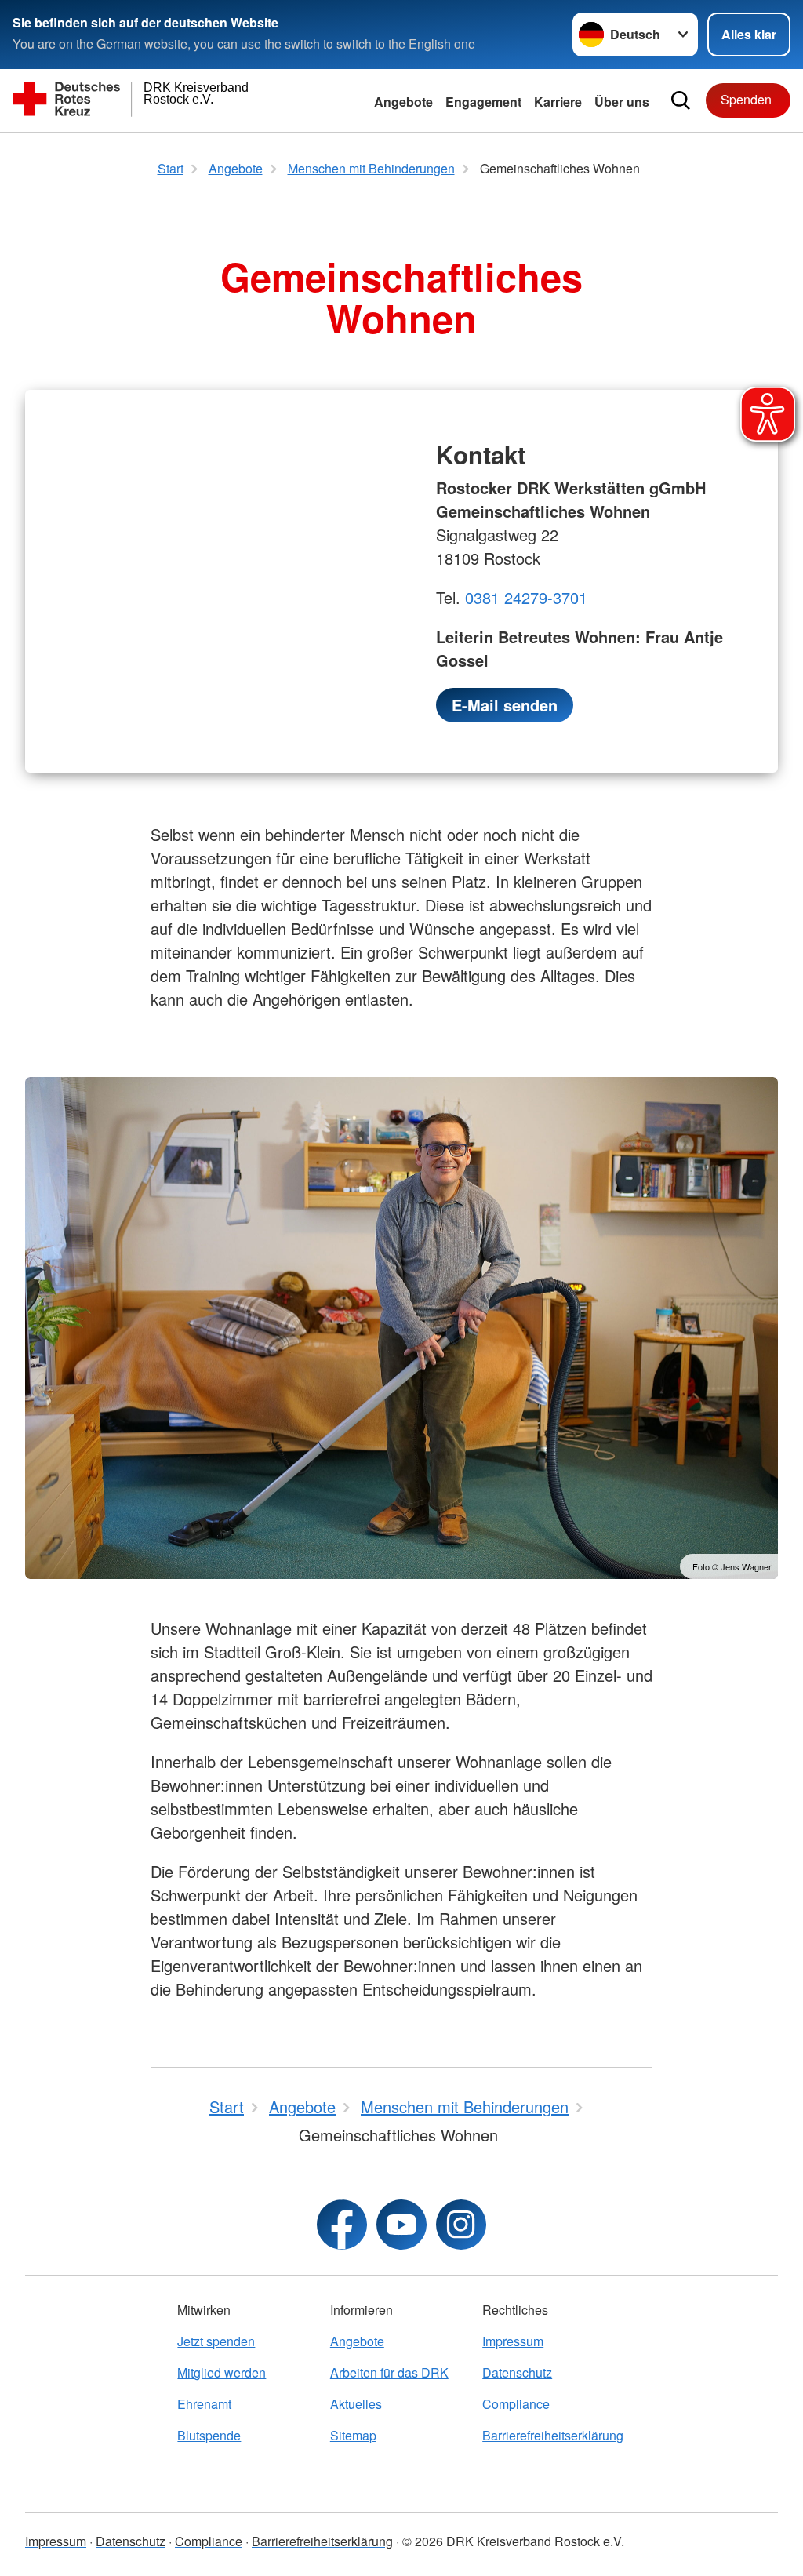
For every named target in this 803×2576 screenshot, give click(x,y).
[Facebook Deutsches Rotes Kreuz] (342, 2225)
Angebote (403, 102)
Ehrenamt (204, 2404)
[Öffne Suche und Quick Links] (681, 100)
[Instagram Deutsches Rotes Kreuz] (461, 2225)
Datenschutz (517, 2372)
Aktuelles (356, 2404)
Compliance (516, 2404)
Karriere (558, 102)
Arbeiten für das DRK (389, 2372)
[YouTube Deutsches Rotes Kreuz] (401, 2225)
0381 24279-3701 (526, 597)
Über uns (622, 102)
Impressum (513, 2341)
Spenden (746, 99)
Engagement (483, 102)
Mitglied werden (222, 2372)
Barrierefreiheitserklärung (553, 2435)
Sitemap (353, 2435)
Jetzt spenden (216, 2341)
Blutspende (209, 2435)
